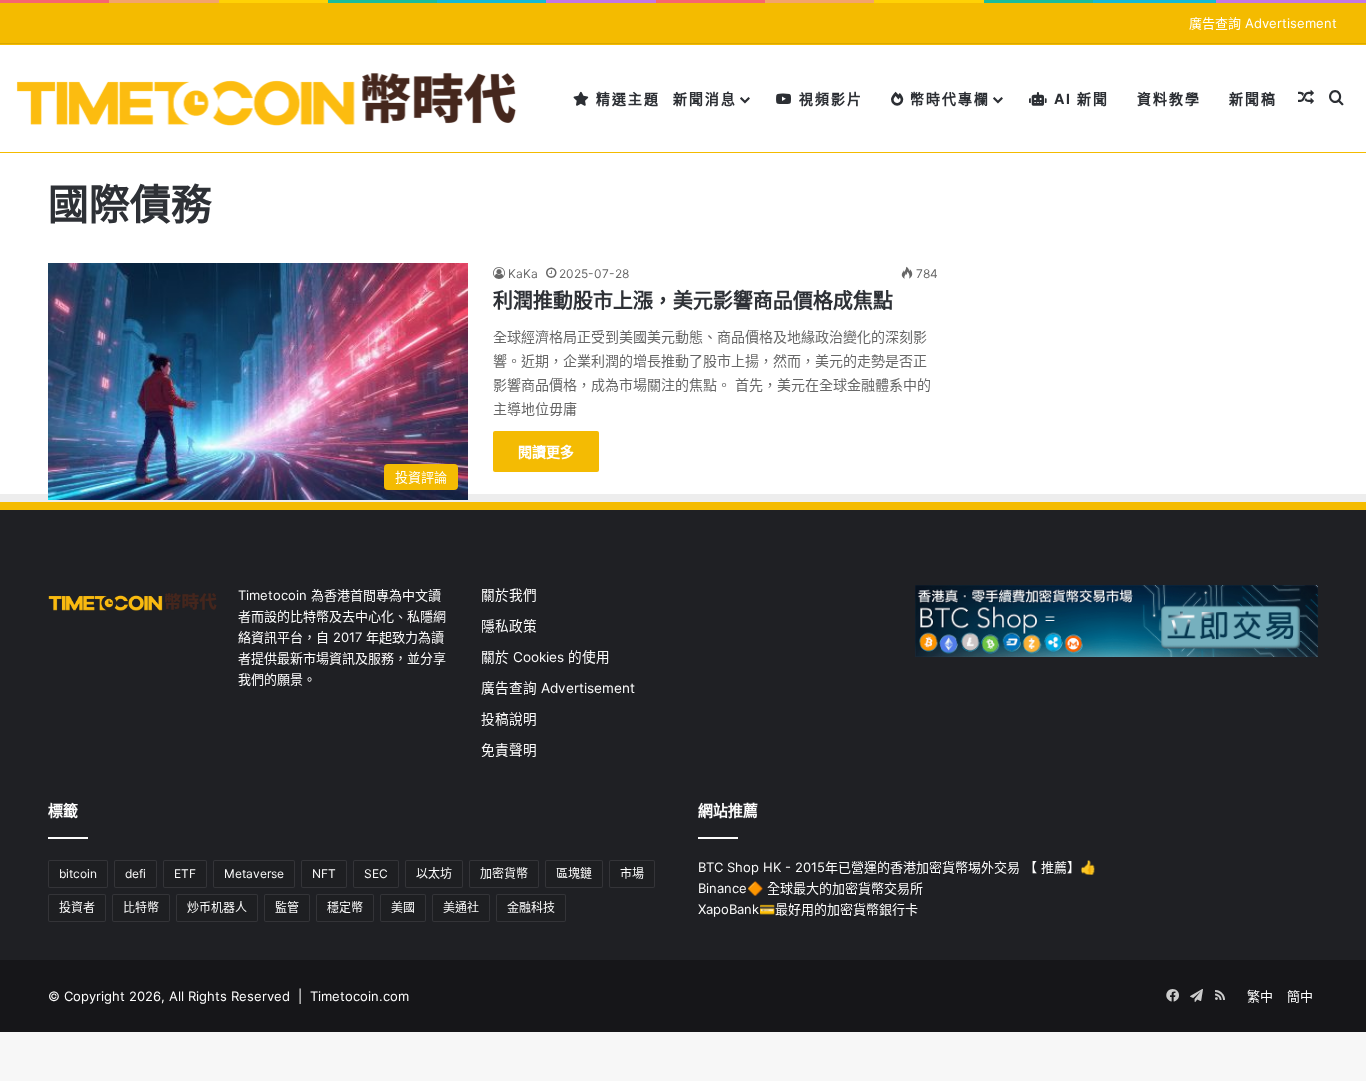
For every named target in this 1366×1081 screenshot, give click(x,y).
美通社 (461, 907)
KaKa (523, 273)
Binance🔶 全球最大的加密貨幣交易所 (810, 888)
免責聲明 (509, 750)
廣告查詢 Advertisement (1265, 23)
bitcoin (78, 873)
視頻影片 (828, 98)
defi (135, 873)
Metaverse (254, 873)
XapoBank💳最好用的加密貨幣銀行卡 (808, 909)
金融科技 (531, 907)
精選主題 (625, 98)
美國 (403, 907)
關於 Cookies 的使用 (545, 657)
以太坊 (434, 873)
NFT (324, 873)
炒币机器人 (217, 907)
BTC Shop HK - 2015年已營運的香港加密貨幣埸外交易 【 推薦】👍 (897, 867)
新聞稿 (1253, 98)
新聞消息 (705, 98)
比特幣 (141, 907)
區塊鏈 (574, 873)
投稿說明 (509, 719)
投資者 (77, 907)
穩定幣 (345, 907)
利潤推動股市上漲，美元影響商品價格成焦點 (693, 301)
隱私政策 (509, 626)
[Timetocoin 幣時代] (267, 98)
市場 (632, 873)
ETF (185, 873)
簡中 (1300, 996)
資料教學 (1169, 98)
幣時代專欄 (947, 98)
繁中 (1260, 996)
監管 (287, 907)
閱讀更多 (546, 451)
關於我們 (509, 595)
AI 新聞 (1079, 98)
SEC (376, 873)
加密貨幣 (504, 873)
